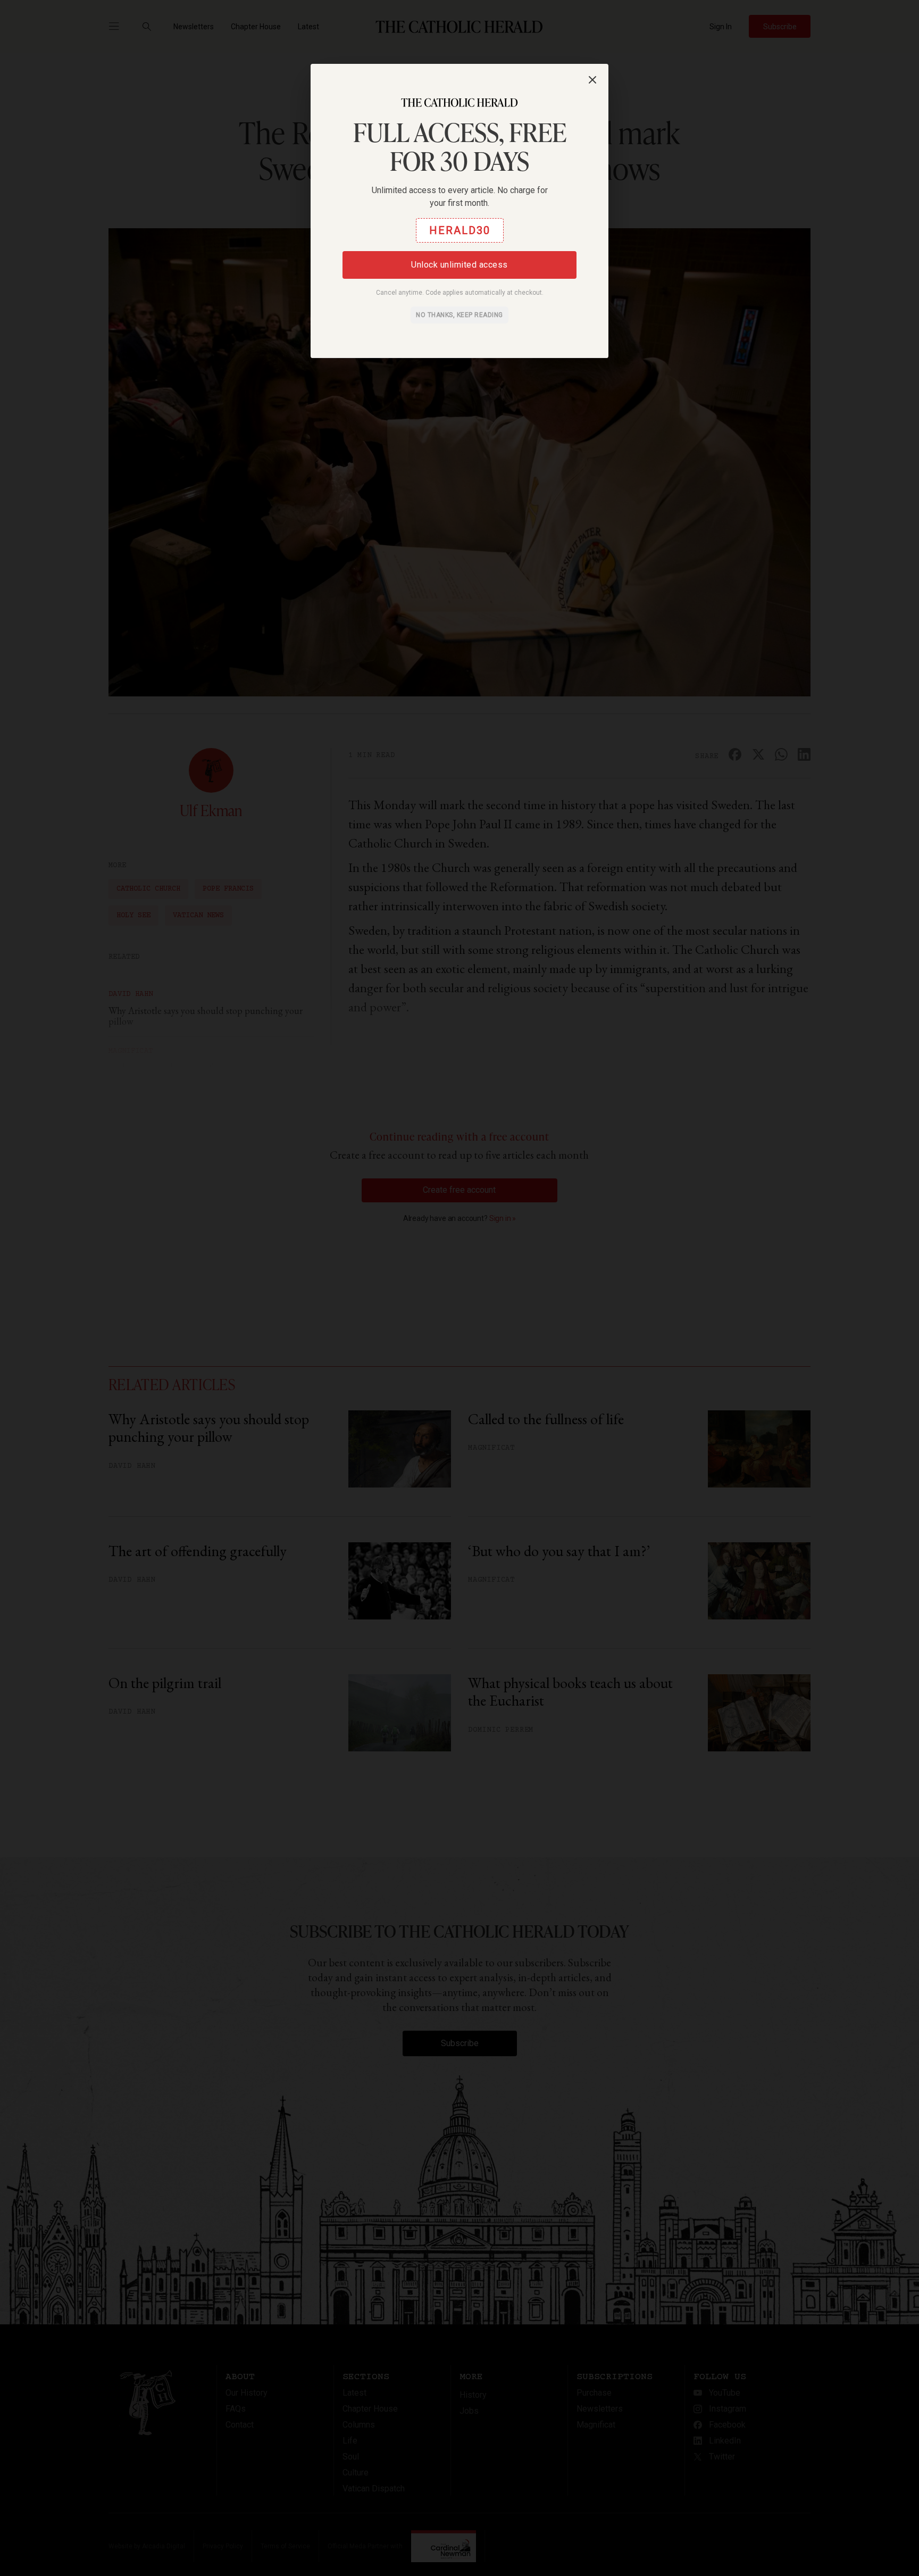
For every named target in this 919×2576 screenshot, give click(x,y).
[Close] (592, 80)
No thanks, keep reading (459, 315)
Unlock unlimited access (459, 265)
